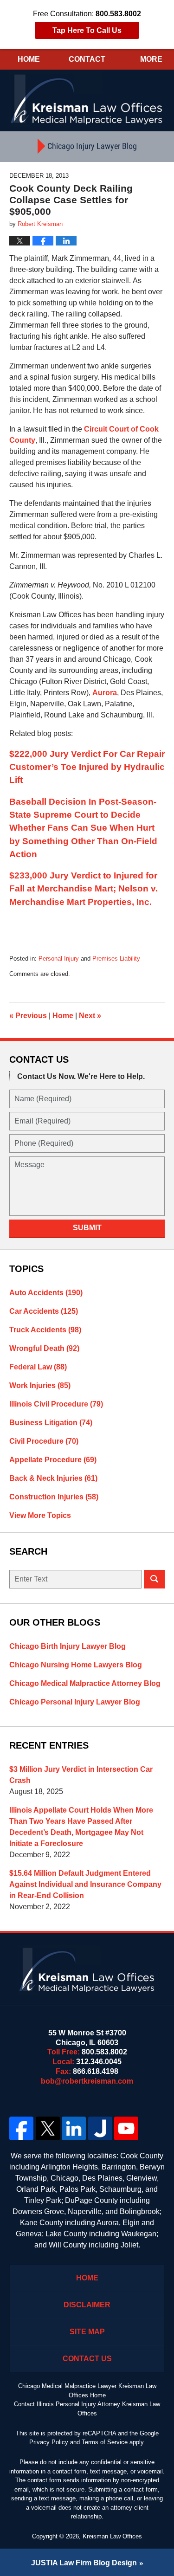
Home (29, 59)
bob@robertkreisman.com (87, 2081)
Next (90, 1016)
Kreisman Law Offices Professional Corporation (87, 99)
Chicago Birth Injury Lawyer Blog (68, 1646)
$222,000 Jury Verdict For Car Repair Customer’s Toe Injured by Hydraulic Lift (87, 767)
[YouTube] (126, 2129)
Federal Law (38, 1367)
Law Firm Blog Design (84, 2563)
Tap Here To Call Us (87, 30)
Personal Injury (59, 959)
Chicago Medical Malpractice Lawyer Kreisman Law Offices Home (87, 2391)
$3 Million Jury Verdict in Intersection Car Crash (81, 1775)
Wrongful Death (44, 1348)
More (151, 59)
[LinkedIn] (74, 2129)
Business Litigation (51, 1423)
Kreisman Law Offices (112, 2536)
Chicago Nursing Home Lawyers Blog (76, 1665)
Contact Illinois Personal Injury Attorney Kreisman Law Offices (87, 2409)
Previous (28, 1016)
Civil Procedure (44, 1441)
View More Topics (40, 1515)
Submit (87, 1228)
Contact (87, 59)
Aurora (105, 693)
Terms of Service (105, 2442)
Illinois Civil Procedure (56, 1404)
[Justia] (100, 2129)
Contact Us (87, 2359)
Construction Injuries (54, 1497)
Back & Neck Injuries (53, 1478)
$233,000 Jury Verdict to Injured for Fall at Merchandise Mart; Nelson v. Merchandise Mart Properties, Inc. (84, 888)
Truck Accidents (45, 1330)
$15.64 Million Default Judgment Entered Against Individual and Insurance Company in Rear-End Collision (85, 1884)
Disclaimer (87, 2305)
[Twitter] (48, 2129)
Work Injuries (40, 1385)
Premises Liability (116, 959)
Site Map (87, 2332)
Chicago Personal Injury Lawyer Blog (75, 1702)
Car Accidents (44, 1311)
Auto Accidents (46, 1293)
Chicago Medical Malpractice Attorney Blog (85, 1683)
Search (154, 1579)
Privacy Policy (49, 2442)
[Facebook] (22, 2129)
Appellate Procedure (53, 1460)
